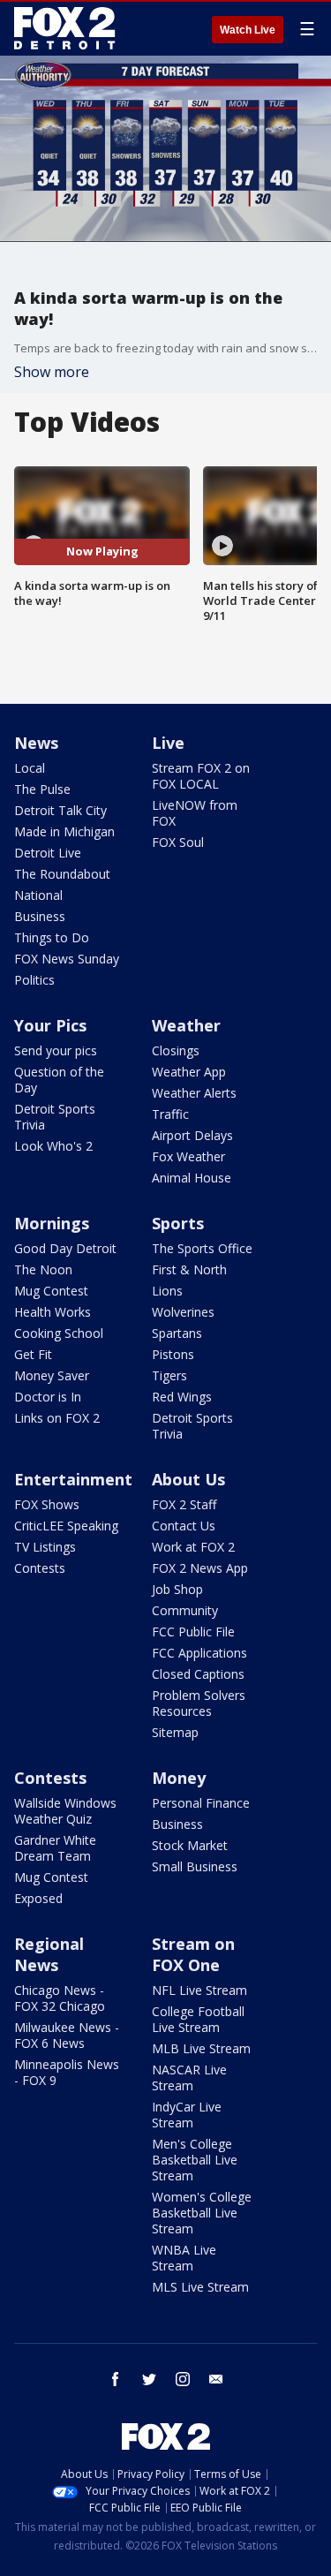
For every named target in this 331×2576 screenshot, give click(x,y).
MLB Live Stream (201, 2048)
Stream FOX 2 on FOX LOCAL (201, 776)
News (36, 743)
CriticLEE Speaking (66, 1526)
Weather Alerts (194, 1093)
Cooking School (59, 1333)
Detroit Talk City (60, 810)
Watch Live (248, 30)
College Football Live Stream (198, 2019)
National (38, 895)
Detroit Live (48, 853)
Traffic (170, 1114)
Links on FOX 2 (57, 1418)
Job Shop (177, 1589)
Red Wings (182, 1397)
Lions (167, 1291)
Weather (186, 1025)
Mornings (52, 1223)
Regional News (49, 1954)
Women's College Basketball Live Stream (202, 2213)
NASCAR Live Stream (189, 2077)
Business (40, 916)
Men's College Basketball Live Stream (195, 2160)
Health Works (53, 1312)
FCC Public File (193, 1632)
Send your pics (56, 1050)
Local (30, 768)
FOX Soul (178, 842)
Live (168, 743)
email (216, 2379)
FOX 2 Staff (184, 1504)
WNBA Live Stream (184, 2258)
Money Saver (52, 1375)
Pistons (173, 1354)
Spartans (177, 1333)
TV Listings (45, 1547)
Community (185, 1610)
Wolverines (183, 1312)
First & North (189, 1269)
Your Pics (50, 1025)
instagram (183, 2379)
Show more (52, 372)
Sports (178, 1223)
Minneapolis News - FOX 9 (67, 2072)
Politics (34, 980)
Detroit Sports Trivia (55, 1117)
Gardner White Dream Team (55, 1848)
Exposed (38, 1898)
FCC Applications (199, 1653)
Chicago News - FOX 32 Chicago (60, 1998)
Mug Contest (51, 1291)
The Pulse (42, 789)
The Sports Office (202, 1248)
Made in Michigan (64, 831)
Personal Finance (201, 1803)
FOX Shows (47, 1504)
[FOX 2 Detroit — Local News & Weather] (65, 28)
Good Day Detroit (65, 1248)
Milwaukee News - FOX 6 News (67, 2035)
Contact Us (184, 1526)
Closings (176, 1050)
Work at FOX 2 (193, 1547)
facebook (116, 2379)
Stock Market (190, 1845)
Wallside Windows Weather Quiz (65, 1811)
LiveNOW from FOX (195, 813)
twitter (149, 2379)
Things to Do (52, 937)
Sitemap (175, 1732)
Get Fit (33, 1354)
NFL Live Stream (199, 1990)
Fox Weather (188, 1156)
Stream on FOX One (193, 1954)
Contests (40, 1568)
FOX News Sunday (67, 959)
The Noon (43, 1269)
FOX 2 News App (200, 1568)
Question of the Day (59, 1080)
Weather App (189, 1072)
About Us (188, 1479)
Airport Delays (192, 1135)
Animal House (192, 1178)
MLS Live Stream (200, 2287)
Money (179, 1778)
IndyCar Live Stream (187, 2115)
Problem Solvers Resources (199, 1703)
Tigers (169, 1375)
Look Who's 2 (53, 1146)
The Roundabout (62, 874)
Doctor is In (48, 1397)
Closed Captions (198, 1674)
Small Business (195, 1866)
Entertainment (73, 1479)
